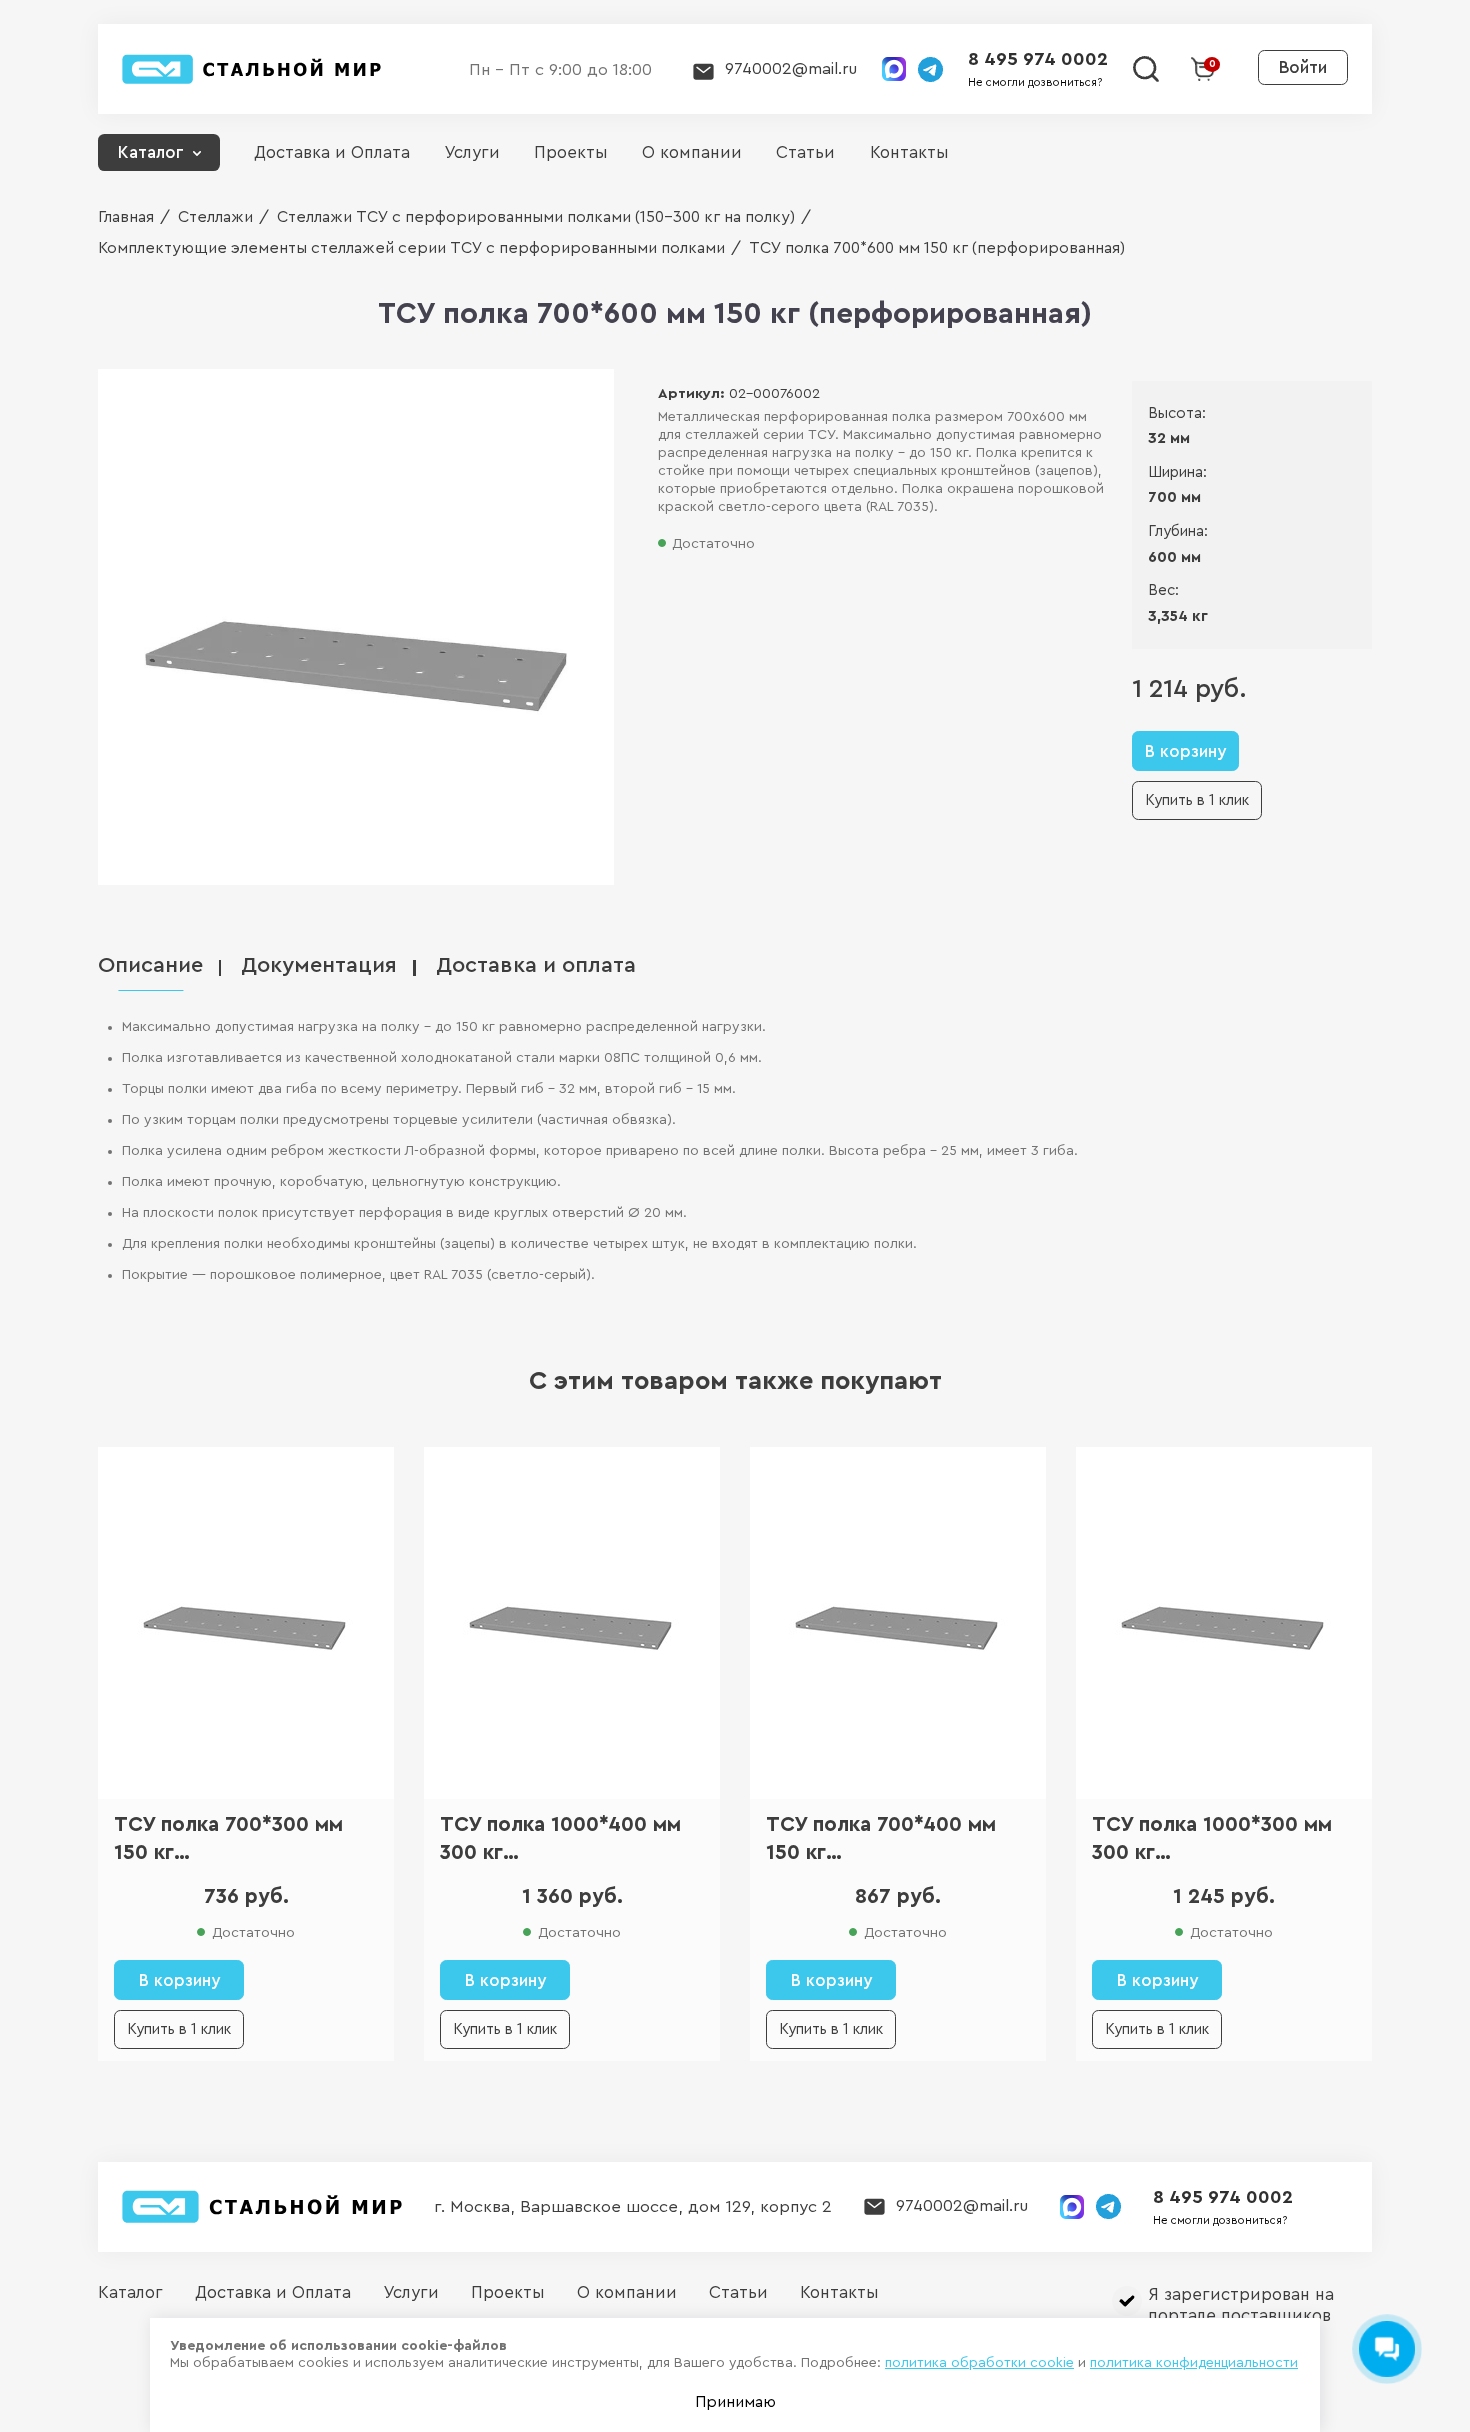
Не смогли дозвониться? (1035, 82)
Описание (150, 965)
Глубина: (1178, 531)
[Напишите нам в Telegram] (930, 69)
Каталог (151, 152)
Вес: (1163, 590)
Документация (319, 965)
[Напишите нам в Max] (894, 69)
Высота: (1177, 413)
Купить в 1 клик (1197, 800)
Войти (1303, 67)
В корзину (1185, 751)
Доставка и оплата (536, 965)
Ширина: (1177, 472)
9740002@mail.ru (791, 68)
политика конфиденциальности (1194, 2363)
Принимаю (735, 2402)
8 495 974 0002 (1038, 59)
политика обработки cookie (979, 2363)
